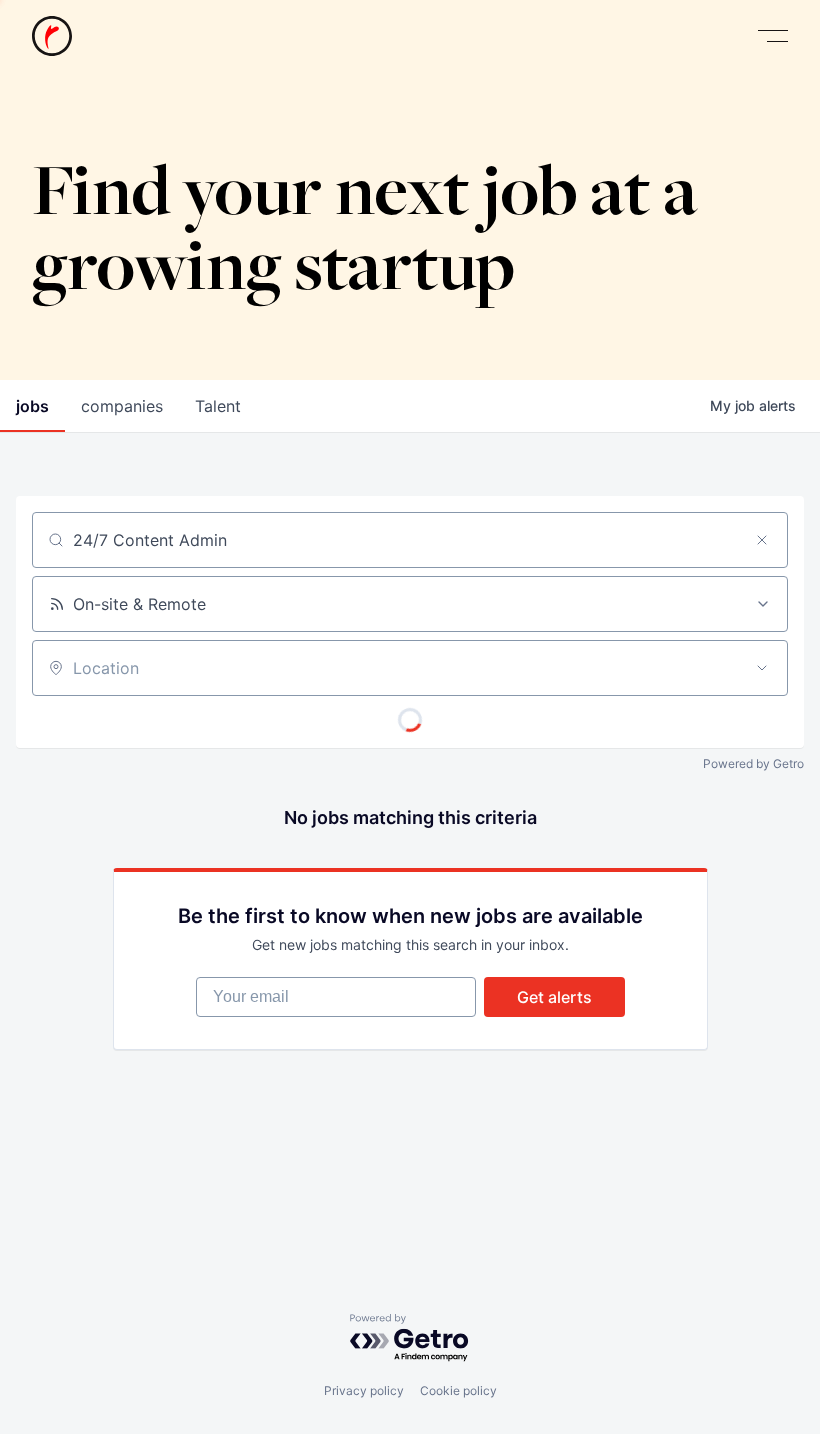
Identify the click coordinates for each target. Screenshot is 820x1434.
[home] (52, 36)
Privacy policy (364, 1390)
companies (122, 406)
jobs (32, 406)
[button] (773, 36)
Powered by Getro (753, 763)
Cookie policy (458, 1390)
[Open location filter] (762, 668)
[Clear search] (762, 540)
